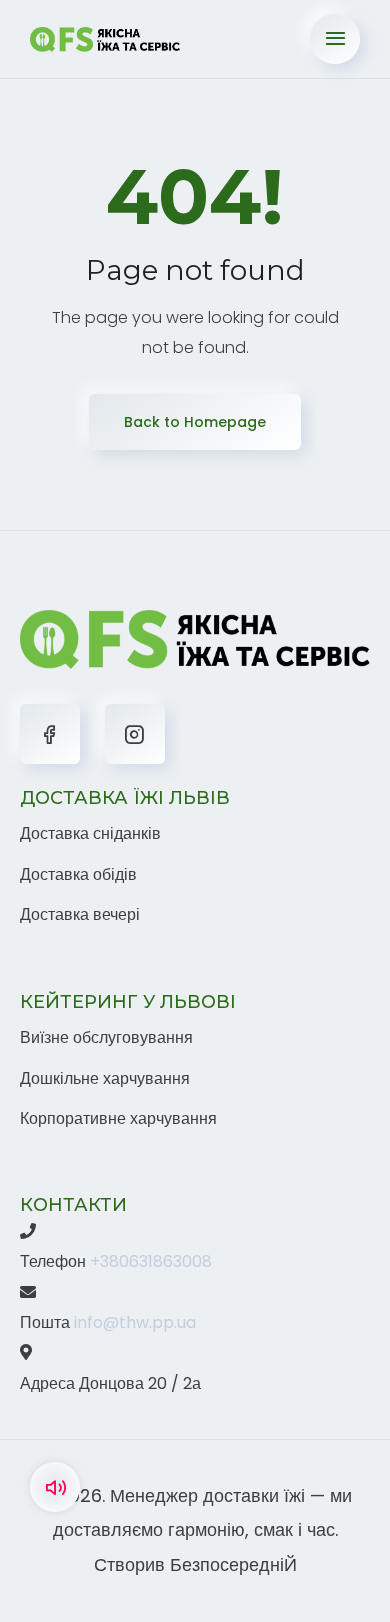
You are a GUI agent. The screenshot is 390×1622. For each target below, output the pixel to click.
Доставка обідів (78, 874)
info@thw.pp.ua (135, 1322)
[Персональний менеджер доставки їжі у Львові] (105, 39)
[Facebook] (50, 734)
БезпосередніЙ (233, 1564)
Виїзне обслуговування (106, 1037)
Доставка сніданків (90, 833)
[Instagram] (135, 734)
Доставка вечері (80, 914)
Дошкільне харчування (105, 1078)
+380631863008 (151, 1261)
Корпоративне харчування (118, 1118)
